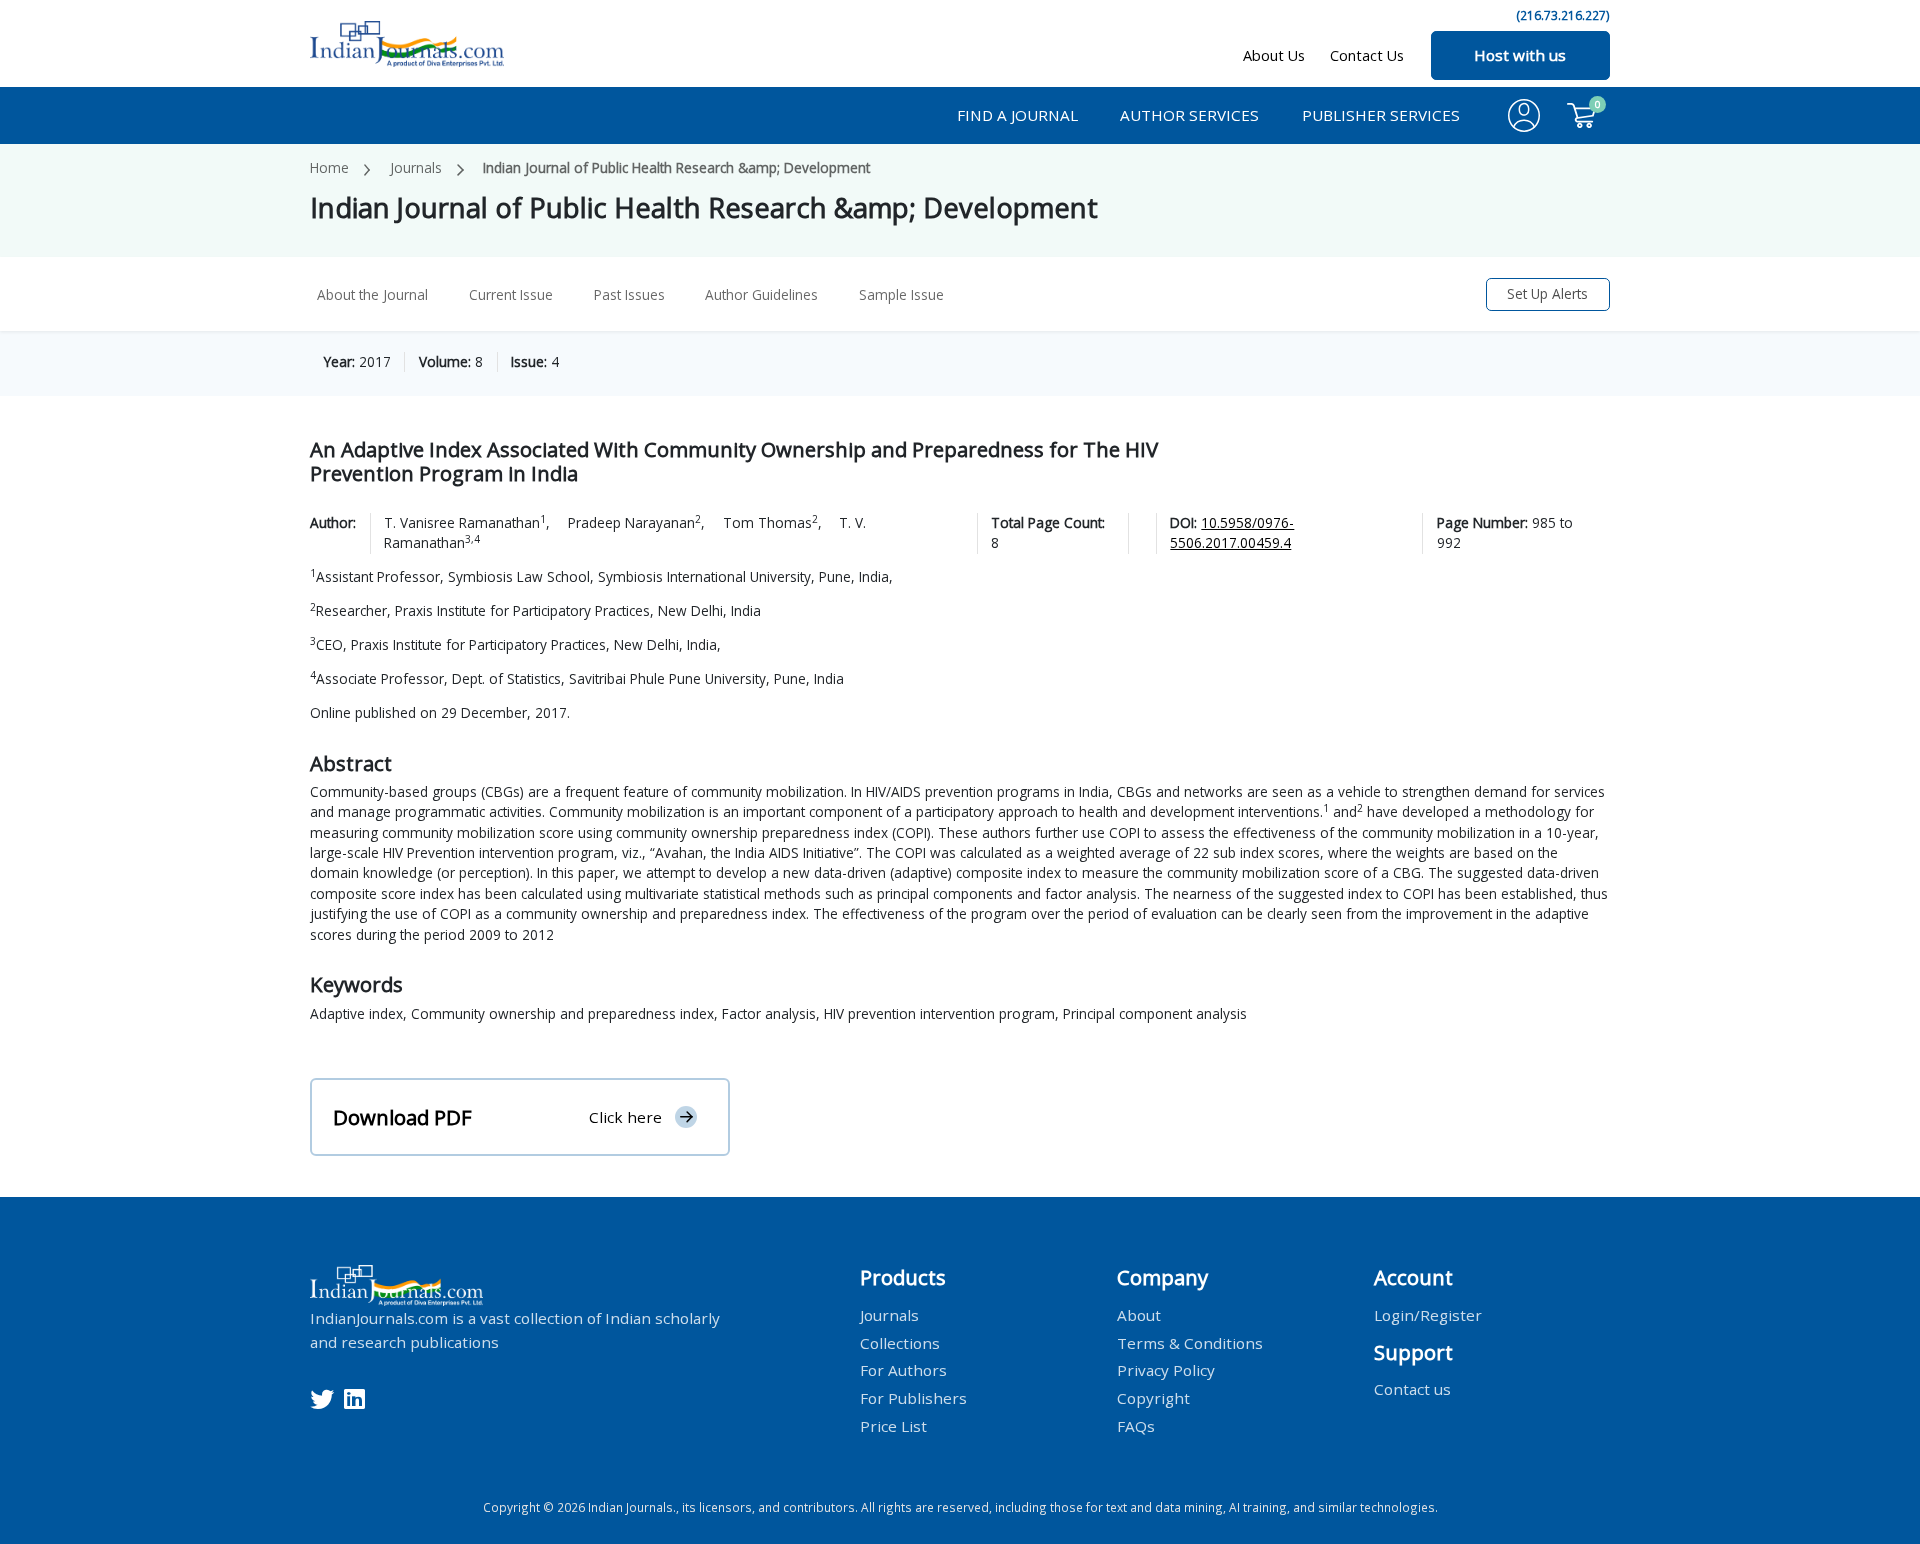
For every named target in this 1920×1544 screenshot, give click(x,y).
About (1139, 1314)
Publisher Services (1381, 115)
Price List (893, 1426)
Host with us (1520, 55)
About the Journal (372, 294)
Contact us (1412, 1389)
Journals (416, 167)
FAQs (1136, 1426)
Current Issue (511, 294)
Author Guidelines (761, 294)
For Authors (903, 1370)
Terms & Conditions (1190, 1342)
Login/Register (1428, 1314)
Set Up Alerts (1547, 293)
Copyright (1153, 1398)
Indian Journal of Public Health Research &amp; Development (676, 167)
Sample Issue (901, 294)
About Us (1274, 55)
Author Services (1189, 115)
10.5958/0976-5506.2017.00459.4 (1232, 532)
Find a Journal (1017, 115)
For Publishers (913, 1398)
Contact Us (1367, 55)
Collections (900, 1342)
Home (329, 167)
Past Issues (629, 294)
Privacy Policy (1166, 1370)
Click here (625, 1117)
